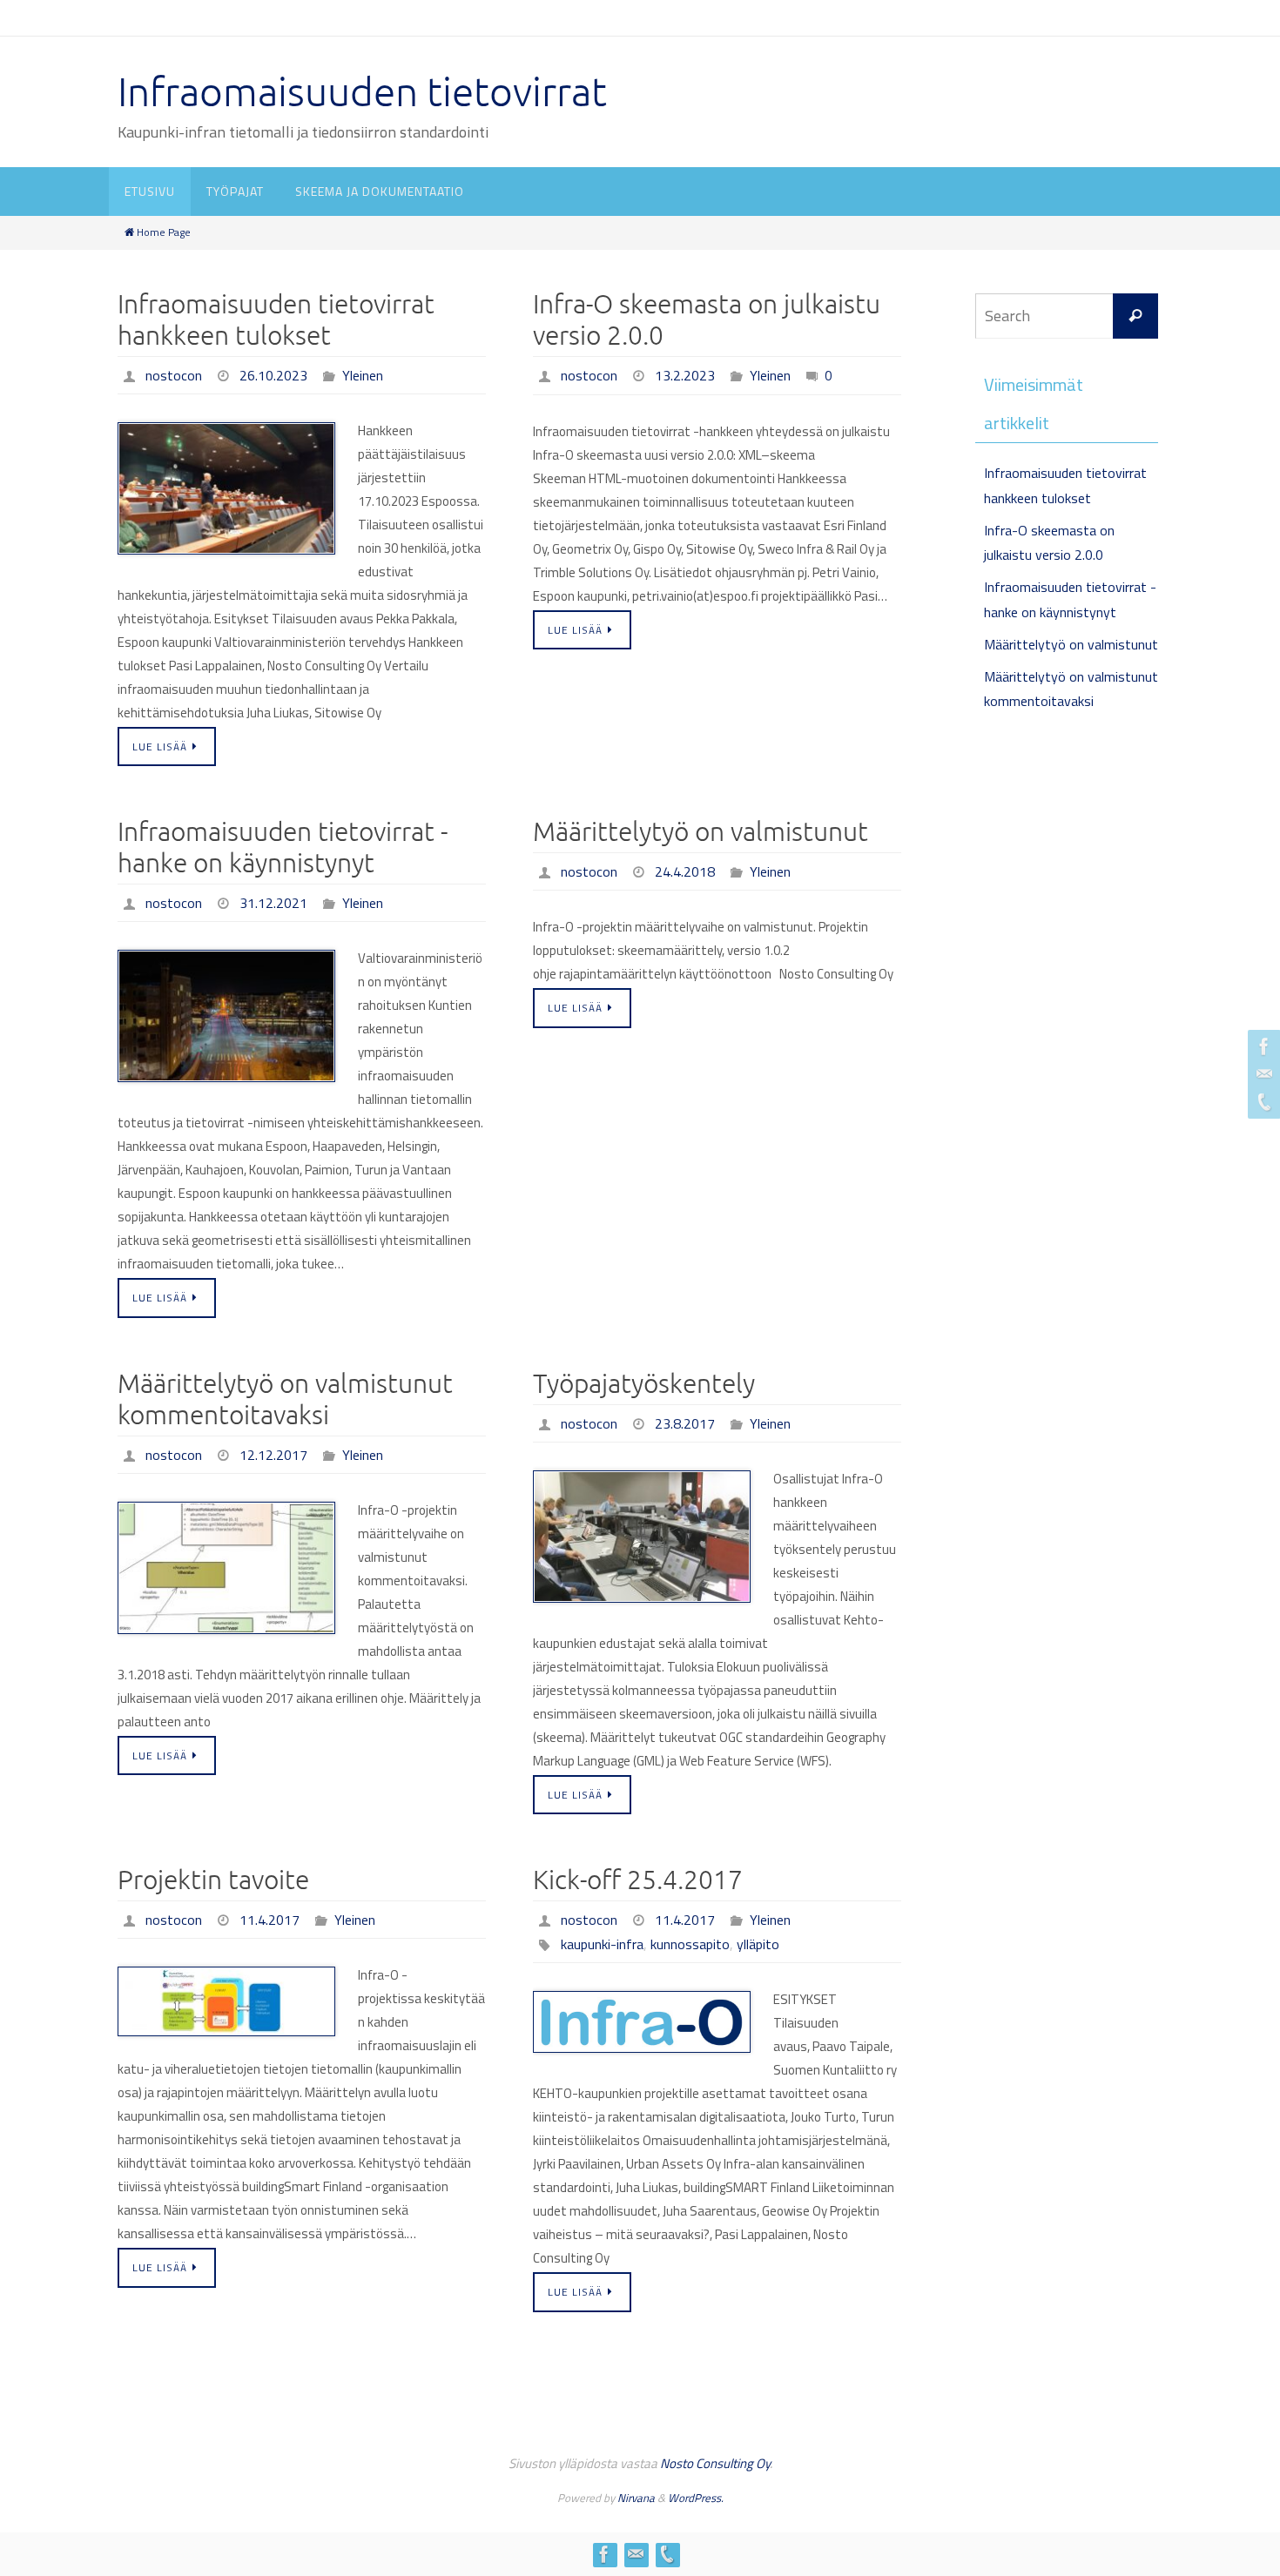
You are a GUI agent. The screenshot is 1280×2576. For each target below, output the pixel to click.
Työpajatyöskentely (644, 1384)
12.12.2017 (273, 1455)
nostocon (174, 375)
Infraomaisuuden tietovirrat (362, 93)
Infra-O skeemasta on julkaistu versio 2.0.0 (707, 320)
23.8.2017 (685, 1423)
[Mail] (1262, 1074)
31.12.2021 (273, 903)
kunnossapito (690, 1944)
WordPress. (696, 2498)
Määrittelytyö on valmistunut (701, 832)
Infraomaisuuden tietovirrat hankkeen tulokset (276, 320)
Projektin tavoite (213, 1880)
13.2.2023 (685, 375)
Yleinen (363, 375)
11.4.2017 (269, 1920)
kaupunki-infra (602, 1944)
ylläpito (758, 1944)
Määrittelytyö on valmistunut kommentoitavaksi (285, 1400)
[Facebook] (1262, 1046)
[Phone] (1262, 1102)
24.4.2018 (685, 871)
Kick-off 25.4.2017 (638, 1880)
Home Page (164, 232)
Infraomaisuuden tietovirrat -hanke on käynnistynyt (283, 848)
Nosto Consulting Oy (715, 2463)
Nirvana (636, 2498)
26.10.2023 (273, 375)
